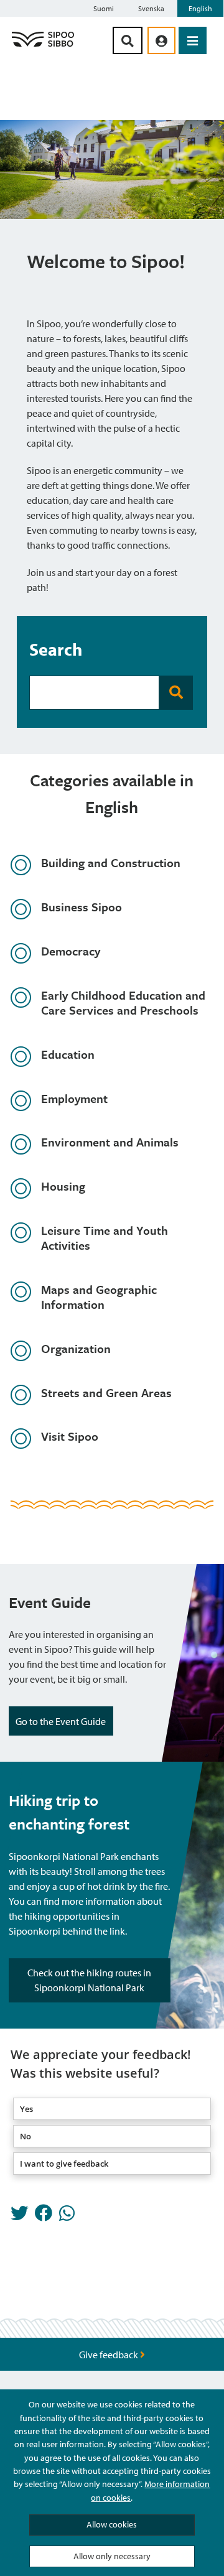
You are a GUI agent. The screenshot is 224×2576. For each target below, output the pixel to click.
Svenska (151, 8)
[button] (112, 2109)
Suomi (104, 8)
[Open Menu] (193, 40)
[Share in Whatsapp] (67, 2216)
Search (56, 649)
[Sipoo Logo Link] (43, 46)
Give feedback (110, 2355)
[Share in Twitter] (19, 2216)
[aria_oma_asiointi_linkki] (161, 40)
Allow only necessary (112, 2556)
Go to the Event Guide (61, 1721)
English (200, 8)
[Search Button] (128, 40)
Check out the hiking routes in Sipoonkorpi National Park (89, 1980)
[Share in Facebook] (44, 2216)
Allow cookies (112, 2524)
